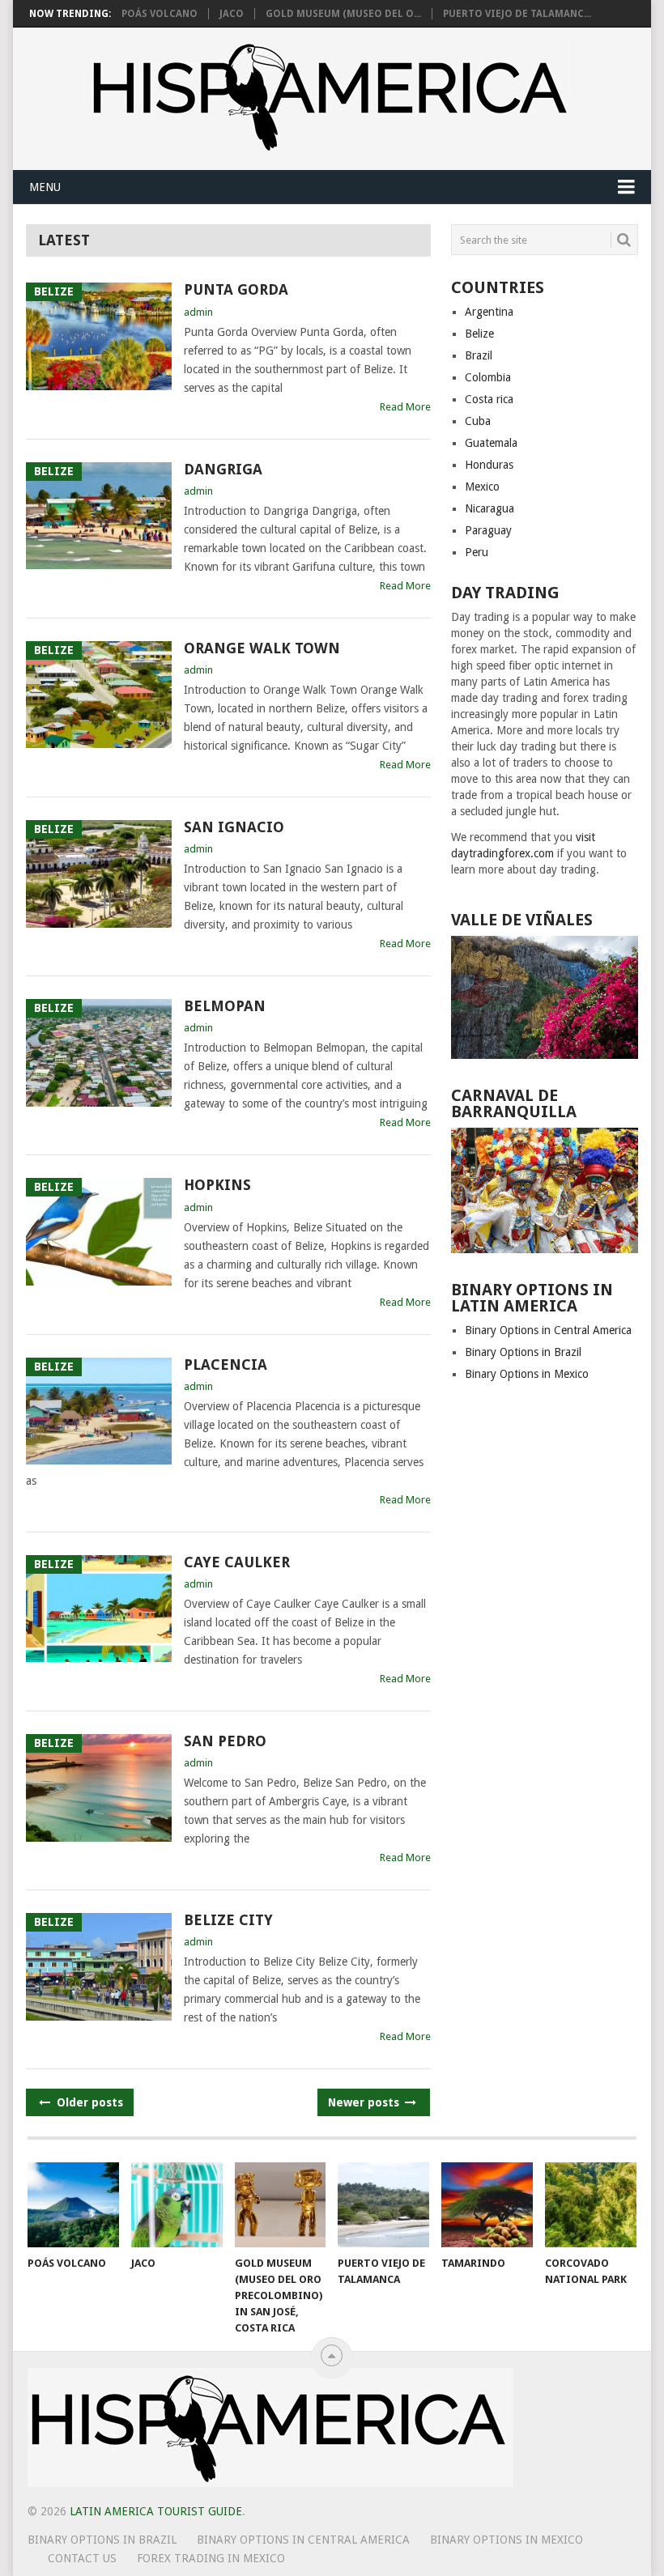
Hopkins (217, 1185)
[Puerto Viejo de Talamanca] (383, 2205)
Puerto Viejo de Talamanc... (517, 14)
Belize (479, 334)
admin (198, 312)
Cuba (478, 421)
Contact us (82, 2558)
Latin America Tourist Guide (156, 2511)
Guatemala (491, 443)
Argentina (489, 312)
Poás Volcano (160, 14)
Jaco (232, 14)
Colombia (488, 377)
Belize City (228, 1920)
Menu (45, 187)
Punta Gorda (236, 289)
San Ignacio (234, 827)
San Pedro (225, 1741)
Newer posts (365, 2102)
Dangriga (223, 469)
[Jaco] (177, 2205)
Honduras (489, 465)
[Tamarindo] (487, 2205)
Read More (405, 407)
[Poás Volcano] (73, 2205)
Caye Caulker (237, 1562)
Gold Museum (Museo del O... (343, 14)
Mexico (482, 487)
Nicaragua (489, 508)
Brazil (479, 355)
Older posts (88, 2102)
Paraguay (488, 530)
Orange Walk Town (262, 648)
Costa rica (489, 399)
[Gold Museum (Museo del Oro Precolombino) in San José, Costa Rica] (281, 2205)
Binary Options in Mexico (527, 1374)
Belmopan (225, 1006)
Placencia (226, 1365)
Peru (477, 552)
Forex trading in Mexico (211, 2558)
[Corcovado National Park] (591, 2205)
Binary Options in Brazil (523, 1352)
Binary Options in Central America (548, 1330)
